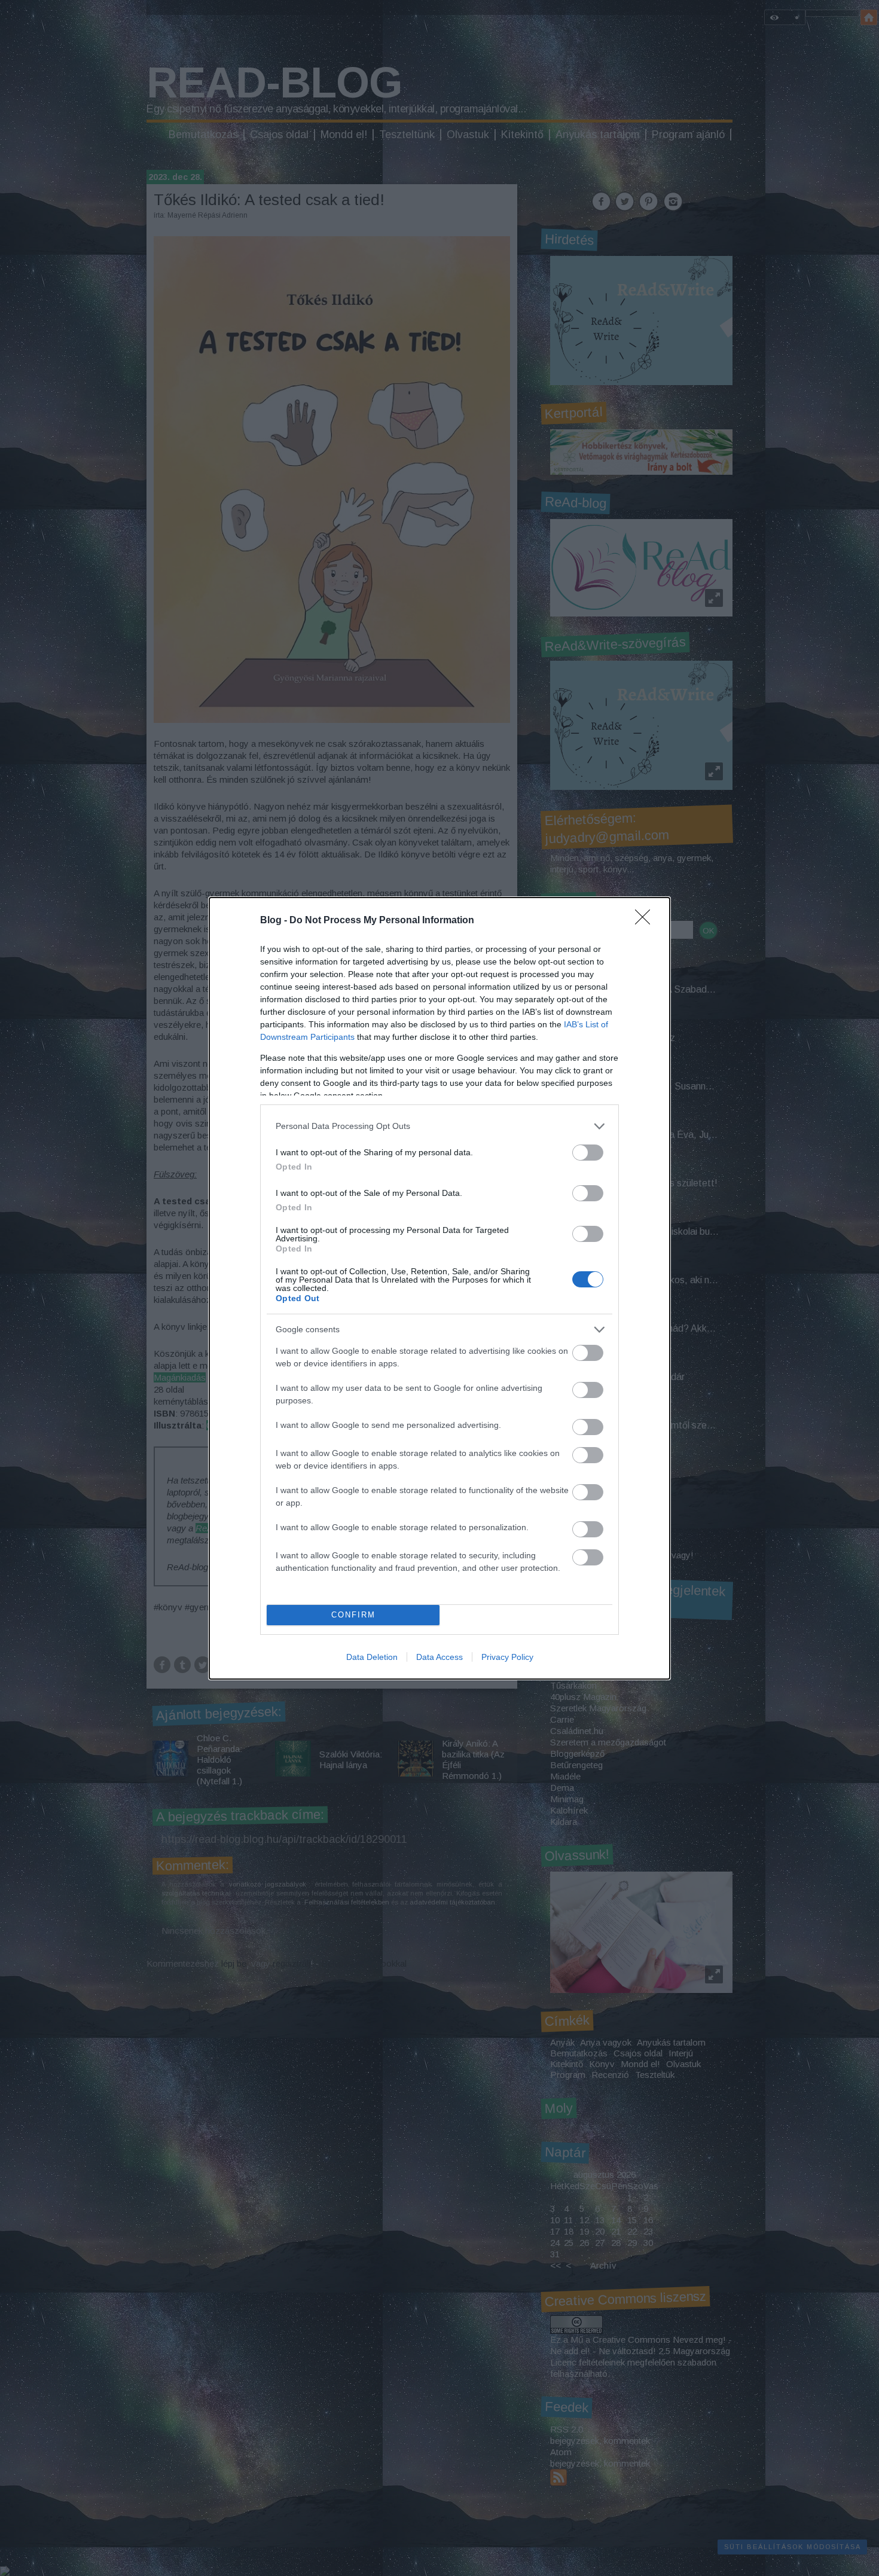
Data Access (439, 1657)
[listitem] (439, 1126)
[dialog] (439, 1288)
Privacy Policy (507, 1657)
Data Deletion (372, 1657)
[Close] (646, 921)
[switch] (588, 1153)
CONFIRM (353, 1615)
